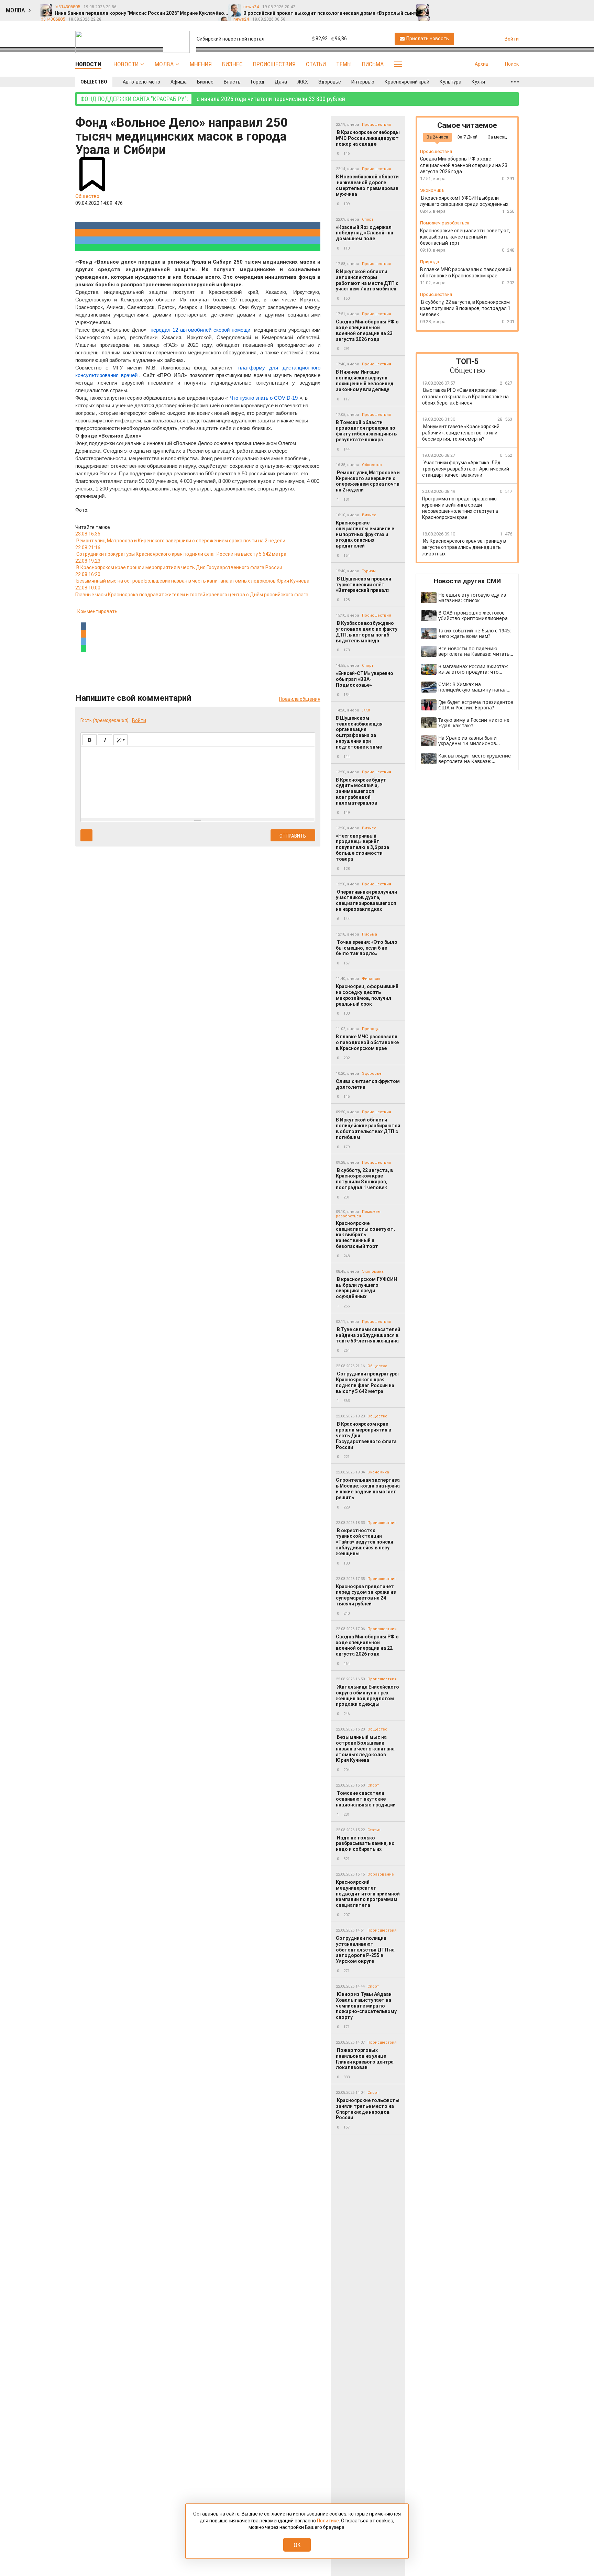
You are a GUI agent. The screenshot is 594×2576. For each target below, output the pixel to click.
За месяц (497, 137)
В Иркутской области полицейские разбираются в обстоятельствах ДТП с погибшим (368, 1128)
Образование (381, 1874)
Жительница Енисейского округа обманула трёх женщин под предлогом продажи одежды (367, 1695)
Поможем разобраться (445, 223)
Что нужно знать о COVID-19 (264, 398)
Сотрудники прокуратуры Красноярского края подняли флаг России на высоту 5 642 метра (367, 1382)
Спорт (368, 219)
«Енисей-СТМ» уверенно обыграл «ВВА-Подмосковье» (365, 679)
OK (297, 2545)
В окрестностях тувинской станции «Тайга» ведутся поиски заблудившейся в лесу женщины (365, 1542)
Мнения (201, 64)
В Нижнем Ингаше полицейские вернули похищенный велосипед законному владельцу (365, 380)
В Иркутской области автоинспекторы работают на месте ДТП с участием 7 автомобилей (367, 280)
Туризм (369, 571)
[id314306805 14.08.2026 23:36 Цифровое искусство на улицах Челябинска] (507, 7)
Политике (328, 2521)
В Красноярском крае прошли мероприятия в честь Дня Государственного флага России (366, 1435)
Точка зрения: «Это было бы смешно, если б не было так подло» (367, 948)
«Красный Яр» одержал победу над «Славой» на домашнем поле (365, 233)
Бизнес (232, 64)
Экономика (373, 1272)
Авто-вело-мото (141, 82)
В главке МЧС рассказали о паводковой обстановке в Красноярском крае (367, 1042)
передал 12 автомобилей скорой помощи (201, 330)
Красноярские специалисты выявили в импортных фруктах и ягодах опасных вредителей (365, 534)
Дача (281, 82)
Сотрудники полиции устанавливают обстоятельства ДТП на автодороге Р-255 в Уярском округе (365, 1950)
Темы (344, 64)
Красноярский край (407, 82)
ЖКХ (303, 82)
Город (258, 82)
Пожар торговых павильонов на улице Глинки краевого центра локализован (365, 2059)
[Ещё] (515, 82)
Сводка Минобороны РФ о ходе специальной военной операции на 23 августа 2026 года (367, 330)
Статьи (316, 64)
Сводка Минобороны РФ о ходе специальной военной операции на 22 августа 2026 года (367, 1645)
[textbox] (198, 781)
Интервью (363, 82)
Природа (371, 1029)
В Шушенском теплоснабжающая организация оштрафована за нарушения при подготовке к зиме (359, 732)
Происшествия (274, 64)
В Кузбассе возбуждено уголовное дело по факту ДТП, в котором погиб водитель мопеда (367, 632)
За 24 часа (437, 137)
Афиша (179, 82)
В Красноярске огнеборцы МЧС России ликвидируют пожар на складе (368, 138)
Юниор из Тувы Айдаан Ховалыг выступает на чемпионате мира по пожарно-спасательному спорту (366, 2006)
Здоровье (330, 82)
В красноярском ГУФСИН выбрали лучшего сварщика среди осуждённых (366, 1288)
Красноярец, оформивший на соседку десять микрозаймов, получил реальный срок (367, 995)
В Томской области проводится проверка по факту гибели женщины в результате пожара (366, 431)
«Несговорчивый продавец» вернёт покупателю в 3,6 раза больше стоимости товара (362, 847)
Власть (232, 82)
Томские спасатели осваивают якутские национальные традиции (366, 1799)
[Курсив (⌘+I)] (105, 740)
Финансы (371, 979)
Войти (139, 720)
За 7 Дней (467, 137)
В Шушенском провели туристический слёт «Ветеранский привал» (364, 585)
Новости (126, 64)
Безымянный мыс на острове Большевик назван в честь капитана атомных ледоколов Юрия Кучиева (365, 1749)
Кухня (478, 82)
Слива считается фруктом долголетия (368, 1084)
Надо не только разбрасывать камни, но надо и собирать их (365, 1844)
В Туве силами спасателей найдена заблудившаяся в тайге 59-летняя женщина (368, 1335)
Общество (94, 82)
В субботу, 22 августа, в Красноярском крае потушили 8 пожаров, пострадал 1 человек (364, 1179)
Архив (482, 64)
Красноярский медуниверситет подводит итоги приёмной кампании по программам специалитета (368, 1894)
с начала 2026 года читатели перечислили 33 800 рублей (213, 99)
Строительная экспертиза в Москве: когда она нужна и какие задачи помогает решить (368, 1489)
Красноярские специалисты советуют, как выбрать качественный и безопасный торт (365, 1235)
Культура (450, 82)
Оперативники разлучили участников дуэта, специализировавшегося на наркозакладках (366, 900)
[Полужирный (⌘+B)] (90, 740)
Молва (164, 64)
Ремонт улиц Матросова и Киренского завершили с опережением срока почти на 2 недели (368, 481)
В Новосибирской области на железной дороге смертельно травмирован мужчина (367, 185)
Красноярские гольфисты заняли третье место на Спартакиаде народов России (368, 2109)
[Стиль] (120, 740)
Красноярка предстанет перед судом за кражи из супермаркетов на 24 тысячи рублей (366, 1595)
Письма (373, 64)
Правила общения (300, 699)
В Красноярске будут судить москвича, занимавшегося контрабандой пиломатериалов (361, 791)
